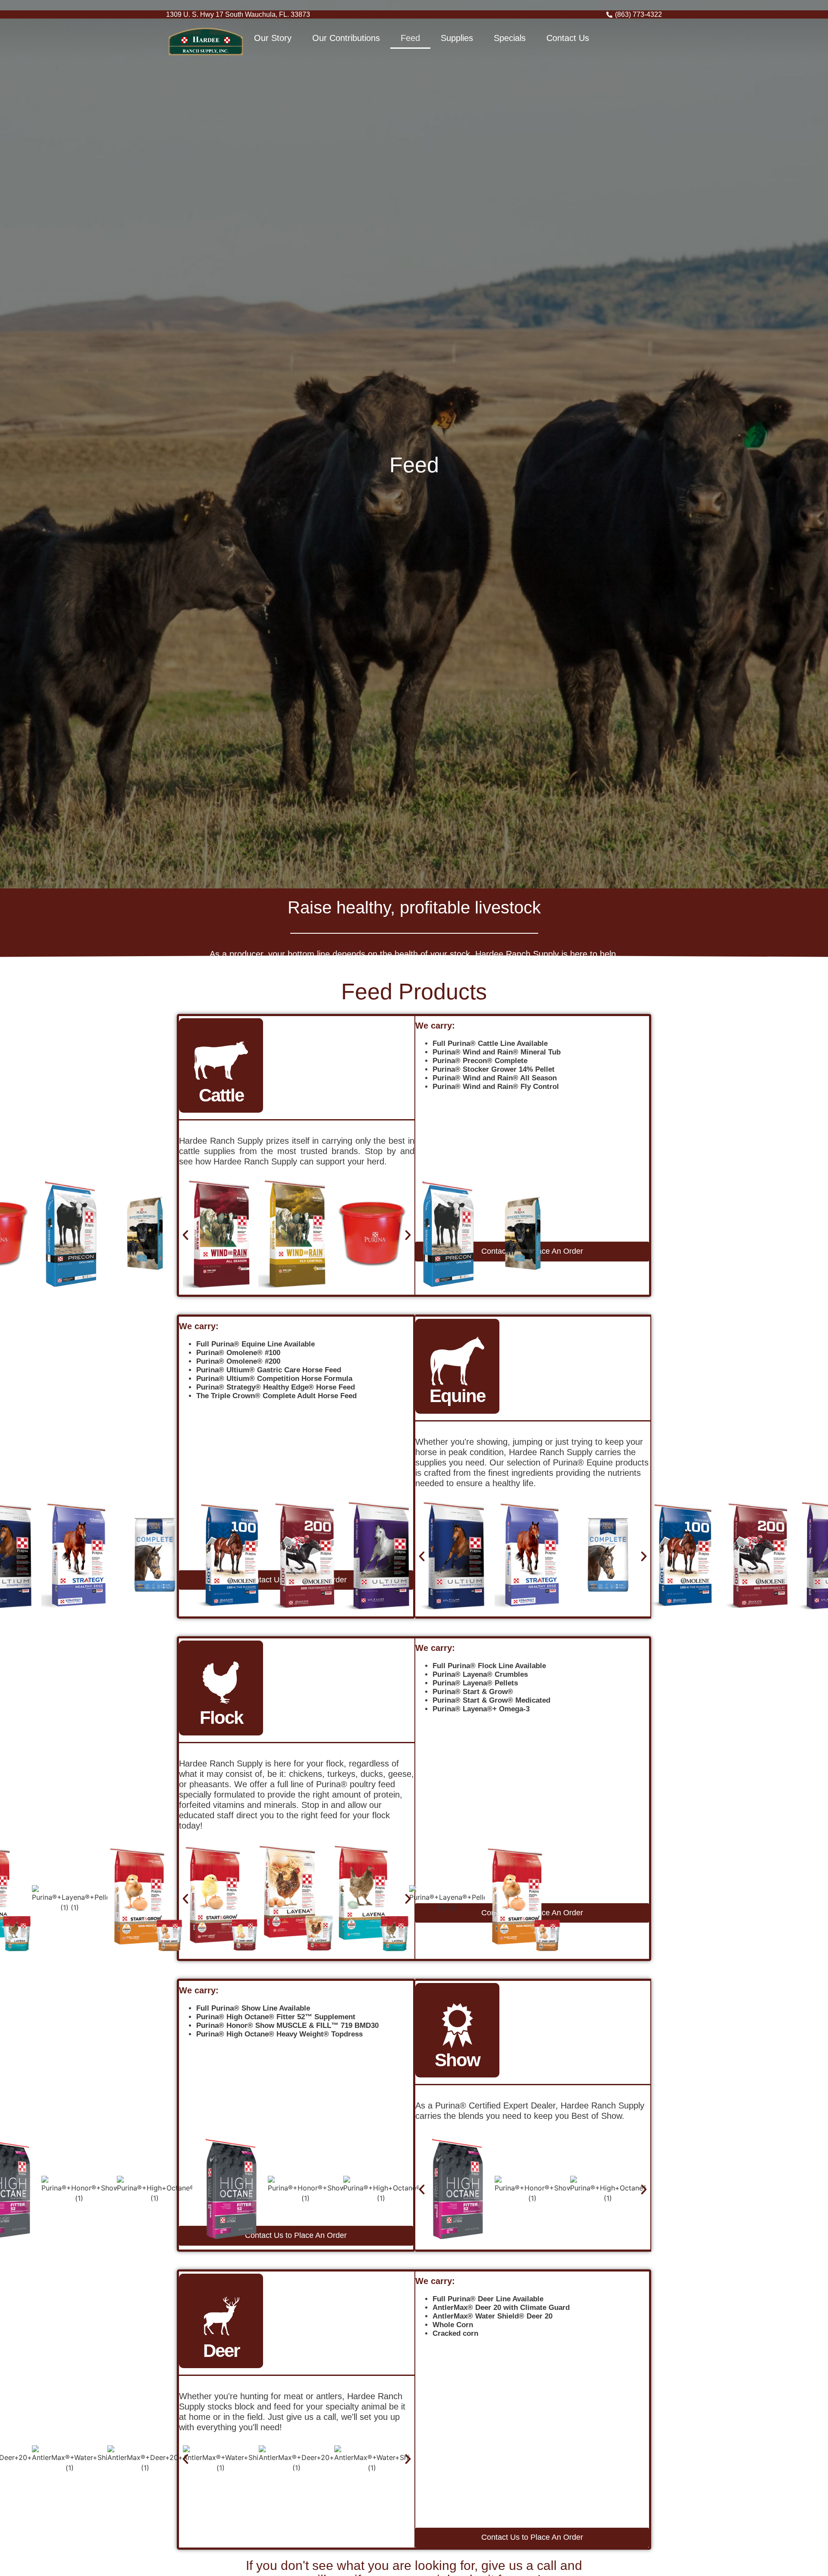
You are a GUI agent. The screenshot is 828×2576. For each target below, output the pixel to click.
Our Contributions (346, 38)
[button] (185, 1235)
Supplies (457, 38)
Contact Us (568, 38)
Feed (410, 38)
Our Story (273, 38)
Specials (510, 38)
